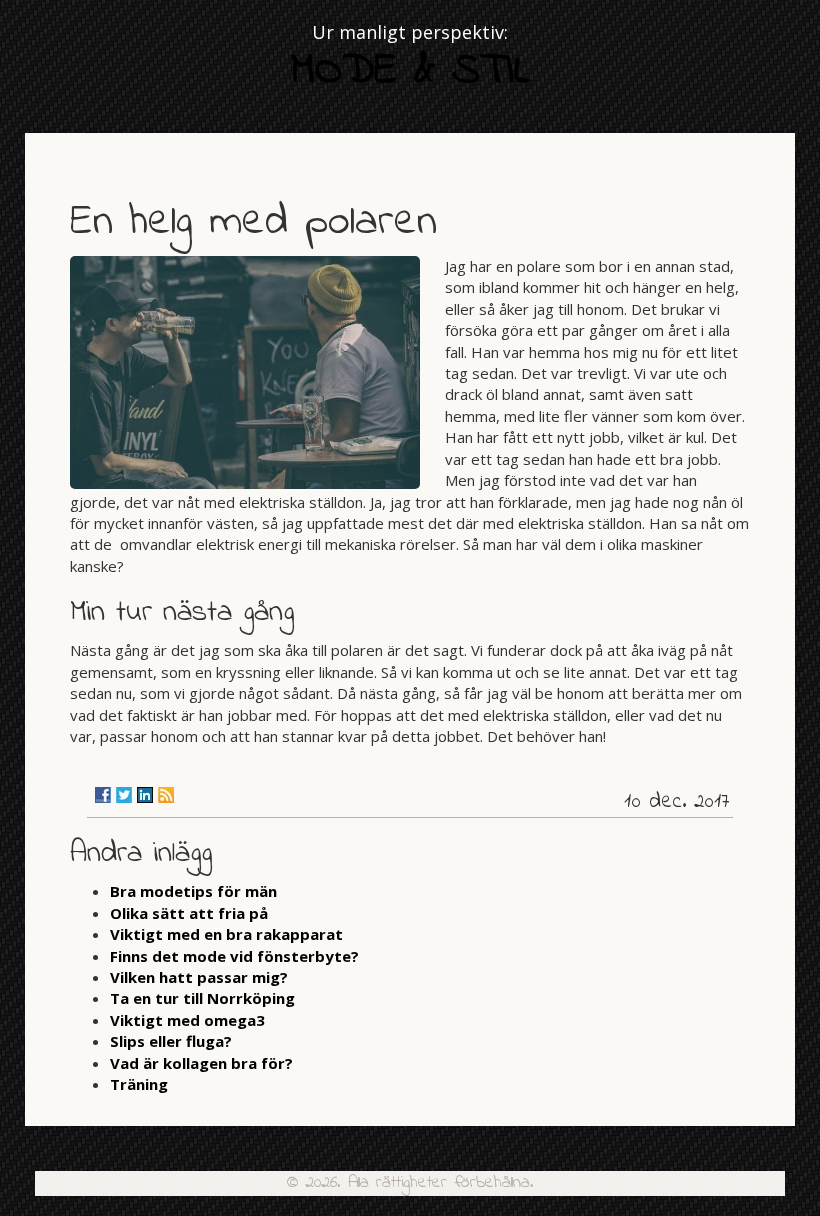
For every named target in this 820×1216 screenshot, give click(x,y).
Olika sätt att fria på (189, 913)
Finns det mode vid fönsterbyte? (234, 956)
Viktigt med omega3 (187, 1020)
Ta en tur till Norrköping (202, 998)
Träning (139, 1084)
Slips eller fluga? (171, 1041)
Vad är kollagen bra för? (201, 1063)
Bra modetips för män (193, 891)
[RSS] (166, 795)
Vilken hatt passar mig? (199, 977)
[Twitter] (124, 795)
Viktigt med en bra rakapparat (226, 934)
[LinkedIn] (145, 795)
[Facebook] (103, 795)
